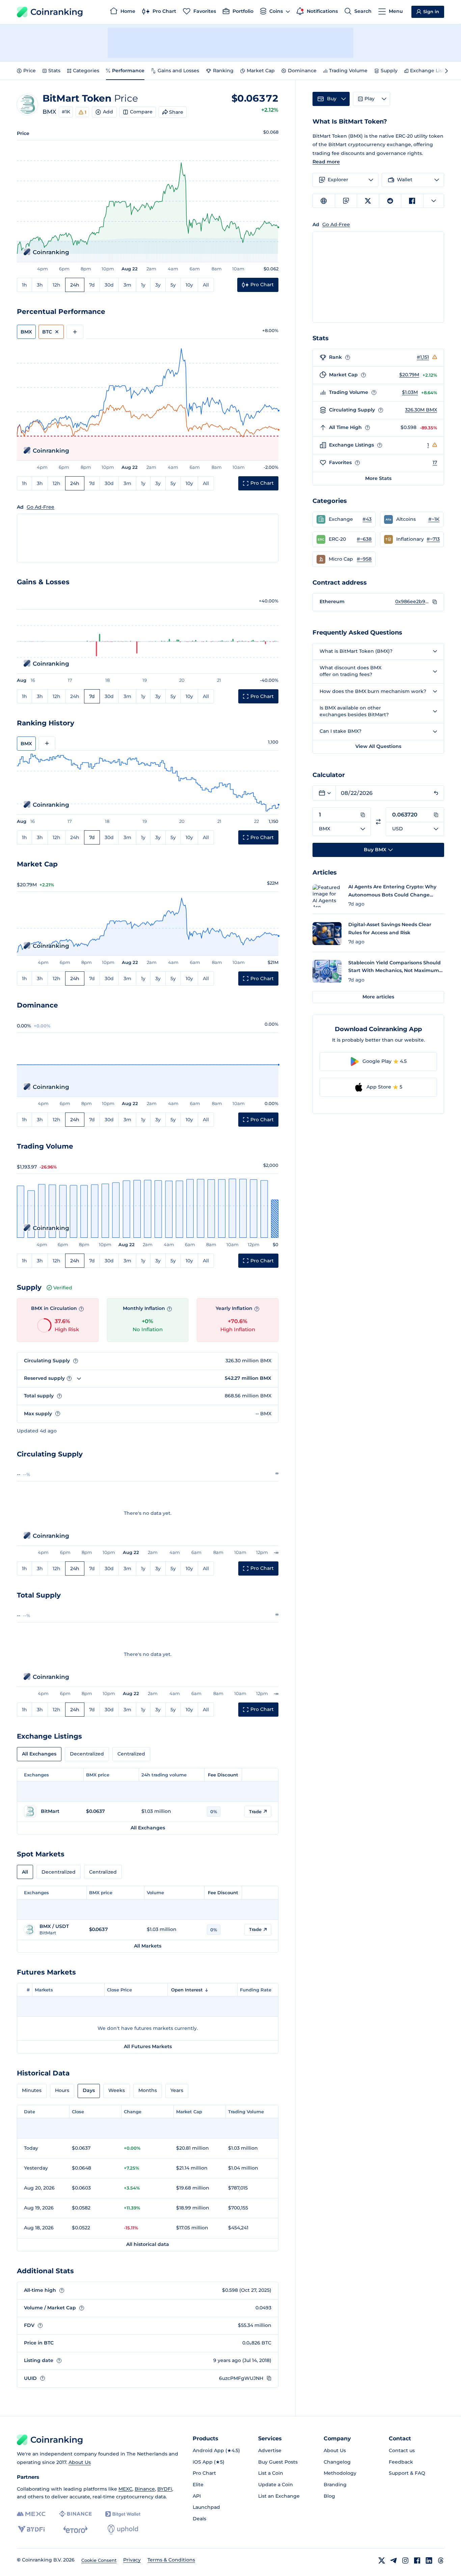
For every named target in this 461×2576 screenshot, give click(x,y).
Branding (335, 2485)
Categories (86, 71)
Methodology (340, 2473)
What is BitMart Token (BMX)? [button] (356, 651)
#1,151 (423, 357)
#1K (66, 112)
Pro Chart (204, 2473)
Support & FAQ (407, 2473)
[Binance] (75, 2514)
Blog (329, 2496)
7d (92, 285)
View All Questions (378, 746)
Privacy (132, 2560)
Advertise (270, 2450)
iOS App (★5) (209, 2462)
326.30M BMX (421, 410)
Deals (199, 2519)
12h (57, 285)
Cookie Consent (99, 2560)
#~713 (433, 539)
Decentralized (87, 1754)
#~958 (364, 559)
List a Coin (271, 2473)
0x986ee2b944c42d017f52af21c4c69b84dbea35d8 (412, 601)
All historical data (148, 2244)
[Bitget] (123, 2514)
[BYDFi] (31, 2529)
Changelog (337, 2462)
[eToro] (75, 2529)
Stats (54, 71)
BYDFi (165, 2489)
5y (173, 285)
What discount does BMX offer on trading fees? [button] (350, 671)
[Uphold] (123, 2529)
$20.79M (409, 375)
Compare (141, 112)
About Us (80, 2462)
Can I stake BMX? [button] (341, 731)
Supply (389, 71)
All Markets (148, 1946)
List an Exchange (279, 2496)
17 (435, 462)
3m (127, 285)
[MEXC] (31, 2514)
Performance (128, 71)
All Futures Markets (148, 2046)
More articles (378, 997)
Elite (198, 2485)
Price (30, 71)
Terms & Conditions (171, 2560)
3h (40, 285)
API (197, 2496)
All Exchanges (39, 1754)
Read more (326, 162)
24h (75, 285)
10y (189, 285)
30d (109, 285)
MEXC (125, 2489)
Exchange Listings (432, 71)
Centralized (131, 1754)
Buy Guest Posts (278, 2462)
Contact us (402, 2450)
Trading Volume (348, 71)
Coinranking (57, 12)
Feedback (401, 2462)
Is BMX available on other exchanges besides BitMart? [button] (354, 711)
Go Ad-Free (40, 507)
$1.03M (410, 392)
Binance (145, 2489)
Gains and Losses (178, 71)
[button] (344, 519)
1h (24, 285)
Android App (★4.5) (216, 2450)
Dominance (302, 71)
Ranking (223, 71)
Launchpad (206, 2507)
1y (143, 285)
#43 (367, 519)
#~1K (434, 519)
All (206, 285)
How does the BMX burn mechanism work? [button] (373, 691)
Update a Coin (276, 2485)
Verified (63, 1288)
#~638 (364, 539)
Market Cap (261, 71)
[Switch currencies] (378, 822)
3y (158, 285)
